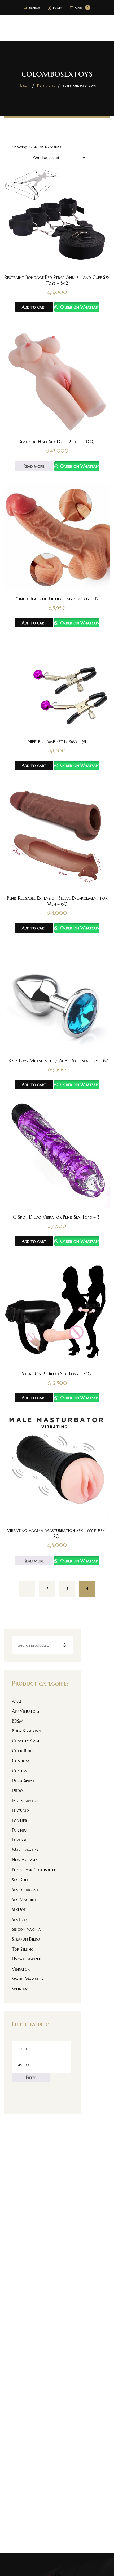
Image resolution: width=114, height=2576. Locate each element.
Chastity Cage (26, 1741)
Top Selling (23, 1949)
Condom (21, 1761)
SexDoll (19, 1909)
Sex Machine (24, 1899)
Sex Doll (20, 1880)
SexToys (19, 1919)
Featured (20, 1810)
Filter (31, 2077)
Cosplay (20, 1771)
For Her (19, 1820)
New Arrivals (25, 1860)
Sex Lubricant (25, 1889)
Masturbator (25, 1850)
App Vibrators (26, 1711)
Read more (34, 466)
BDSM (18, 1721)
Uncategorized (27, 1959)
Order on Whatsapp (79, 307)
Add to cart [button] (34, 307)
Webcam (20, 1989)
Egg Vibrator (25, 1800)
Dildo (17, 1790)
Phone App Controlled (34, 1870)
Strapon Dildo (26, 1939)
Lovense (19, 1840)
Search (65, 1646)
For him (20, 1830)
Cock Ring (22, 1751)
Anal (17, 1701)
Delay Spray (23, 1780)
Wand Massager (28, 1979)
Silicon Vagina (26, 1929)
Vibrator (21, 1969)
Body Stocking (27, 1731)
